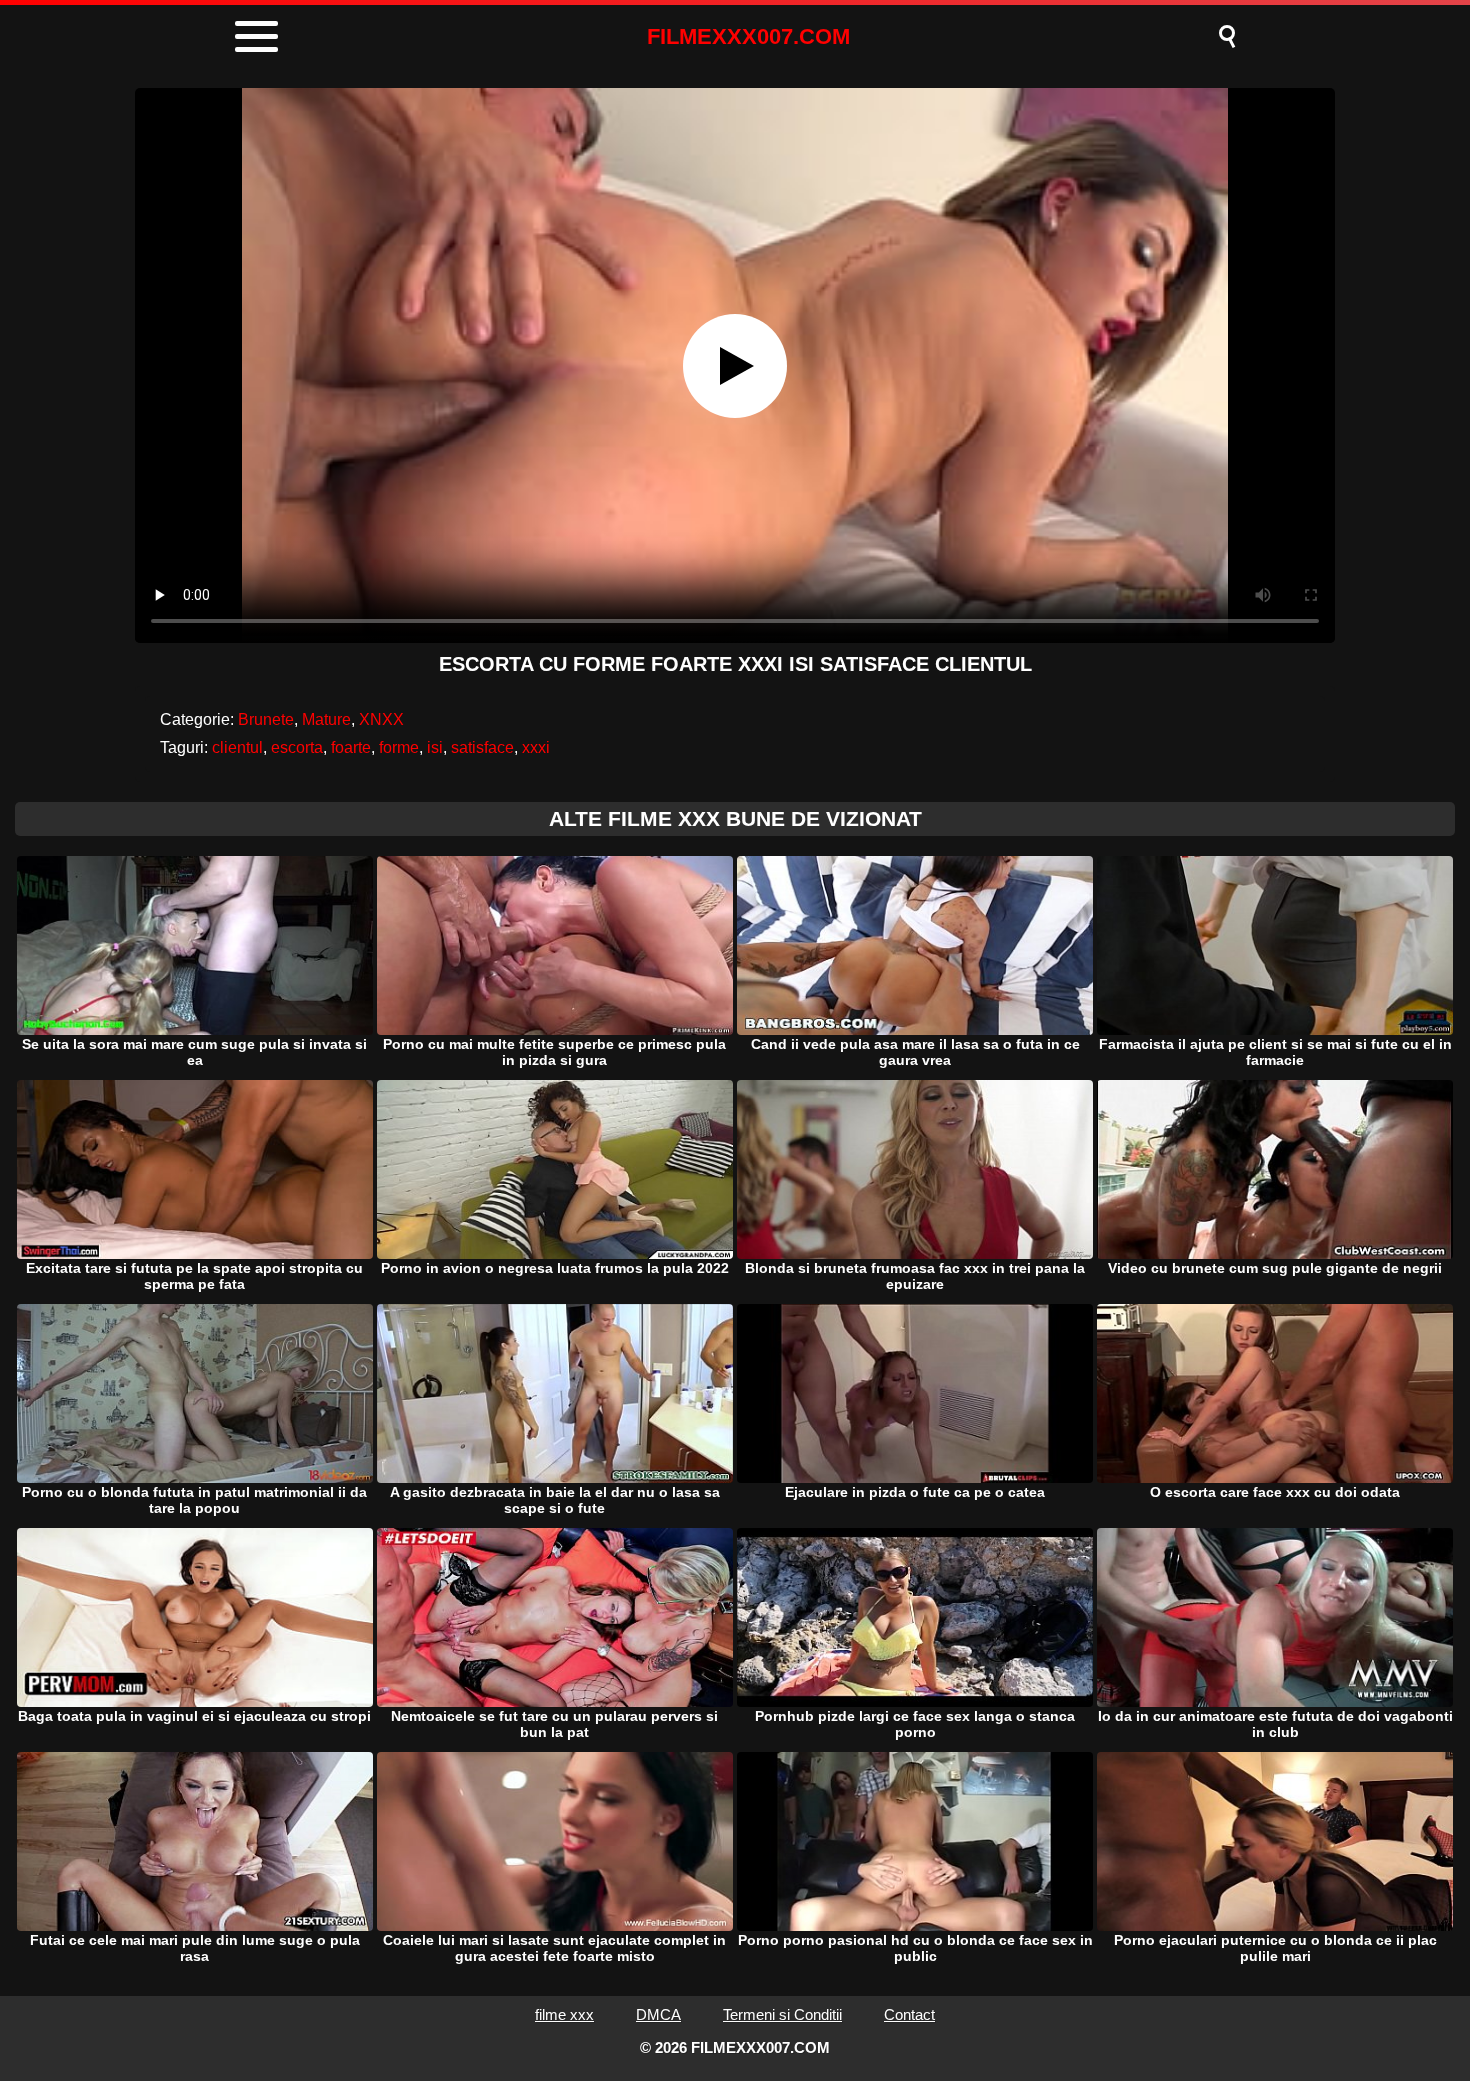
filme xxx (564, 2014)
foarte (351, 747)
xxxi (536, 747)
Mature (326, 719)
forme (399, 747)
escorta (297, 747)
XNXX (381, 719)
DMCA (658, 2014)
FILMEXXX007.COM (748, 36)
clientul (237, 747)
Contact (909, 2014)
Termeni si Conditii (782, 2014)
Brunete (266, 719)
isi (435, 747)
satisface (482, 747)
